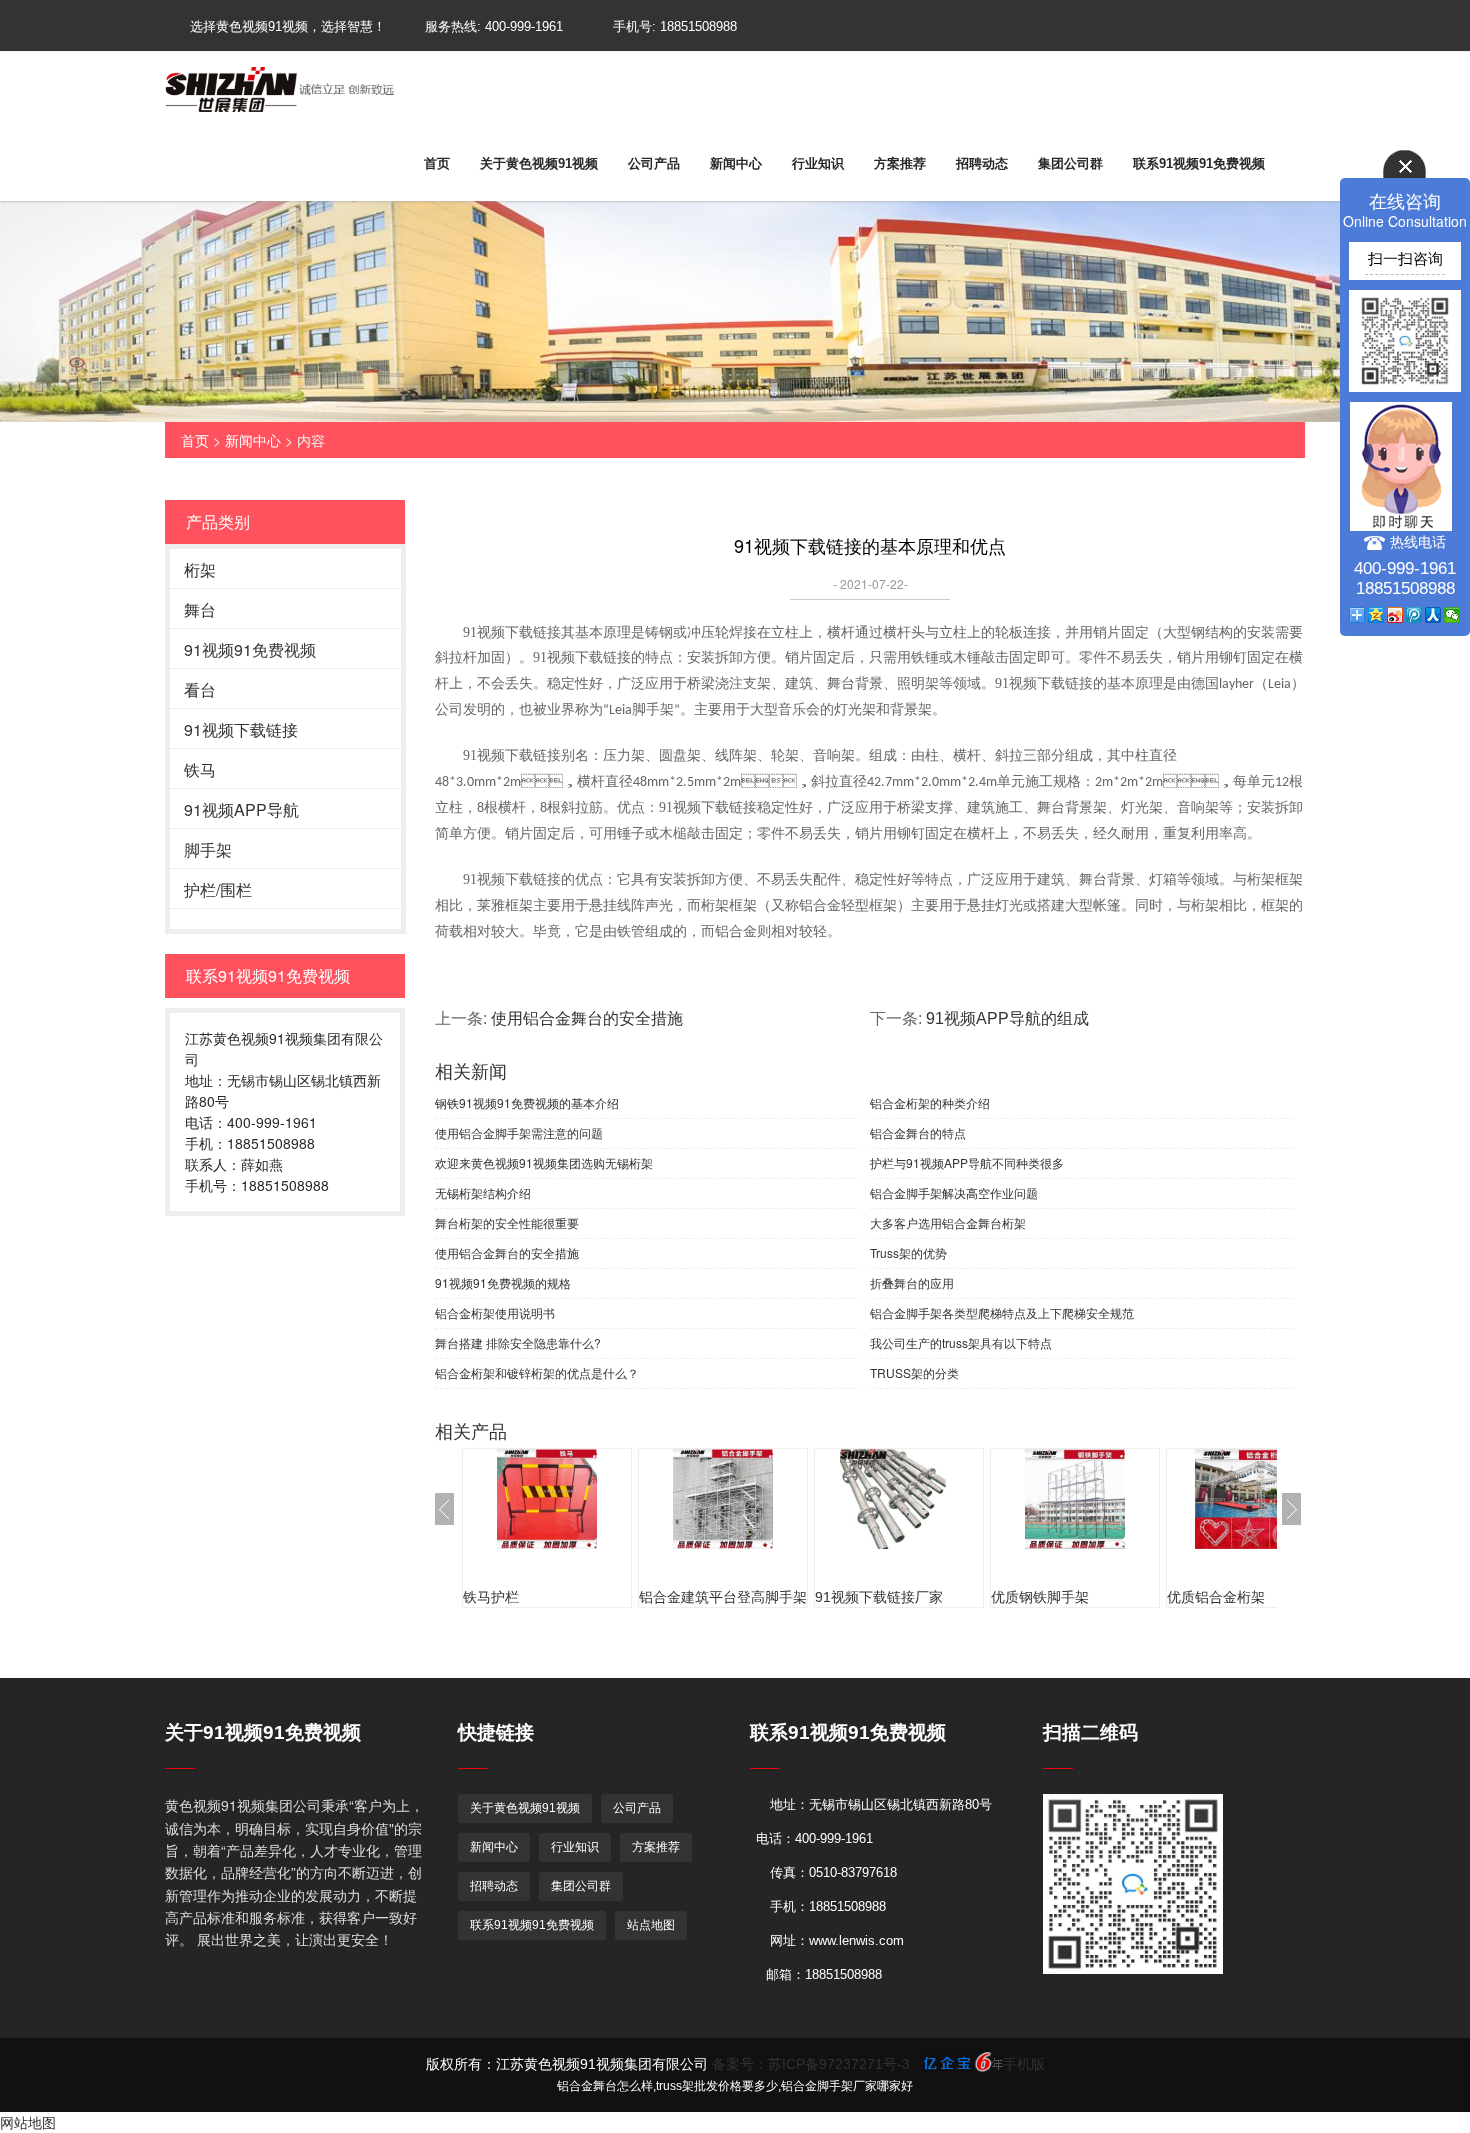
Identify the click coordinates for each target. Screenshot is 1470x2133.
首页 (437, 163)
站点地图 (651, 1925)
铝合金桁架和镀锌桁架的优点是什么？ (537, 1372)
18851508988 (698, 26)
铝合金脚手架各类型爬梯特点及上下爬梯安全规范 (1002, 1312)
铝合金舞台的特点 (918, 1132)
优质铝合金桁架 (1216, 1597)
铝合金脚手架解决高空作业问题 (954, 1192)
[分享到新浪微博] (1395, 615)
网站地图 (28, 2122)
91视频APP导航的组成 (1007, 1018)
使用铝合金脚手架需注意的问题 (519, 1132)
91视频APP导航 (241, 809)
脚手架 (208, 849)
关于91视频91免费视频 (263, 1732)
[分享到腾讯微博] (1414, 615)
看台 (200, 689)
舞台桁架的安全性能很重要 (507, 1222)
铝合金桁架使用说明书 (495, 1312)
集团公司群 (1070, 163)
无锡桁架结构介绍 (483, 1192)
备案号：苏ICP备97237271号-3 (811, 2064)
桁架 (200, 569)
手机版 (1024, 2064)
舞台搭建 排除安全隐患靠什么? (518, 1342)
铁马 (200, 769)
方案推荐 (900, 163)
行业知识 (818, 163)
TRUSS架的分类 (914, 1372)
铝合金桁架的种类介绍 (930, 1102)
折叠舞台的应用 (912, 1282)
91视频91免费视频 (250, 649)
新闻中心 (736, 163)
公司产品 (654, 163)
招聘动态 (982, 163)
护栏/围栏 (218, 889)
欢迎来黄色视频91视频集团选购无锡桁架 (544, 1162)
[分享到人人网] (1433, 615)
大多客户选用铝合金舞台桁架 (948, 1222)
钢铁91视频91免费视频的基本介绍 (527, 1102)
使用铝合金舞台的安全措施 (587, 1018)
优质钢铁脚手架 (1040, 1597)
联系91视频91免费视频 (1199, 163)
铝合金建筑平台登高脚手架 (723, 1597)
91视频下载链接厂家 (879, 1597)
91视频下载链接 (241, 729)
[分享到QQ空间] (1376, 615)
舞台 (200, 609)
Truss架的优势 (908, 1252)
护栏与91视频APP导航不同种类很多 (967, 1162)
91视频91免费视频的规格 (503, 1282)
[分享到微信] (1452, 615)
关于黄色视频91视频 (539, 163)
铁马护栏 (491, 1597)
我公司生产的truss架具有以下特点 (961, 1342)
